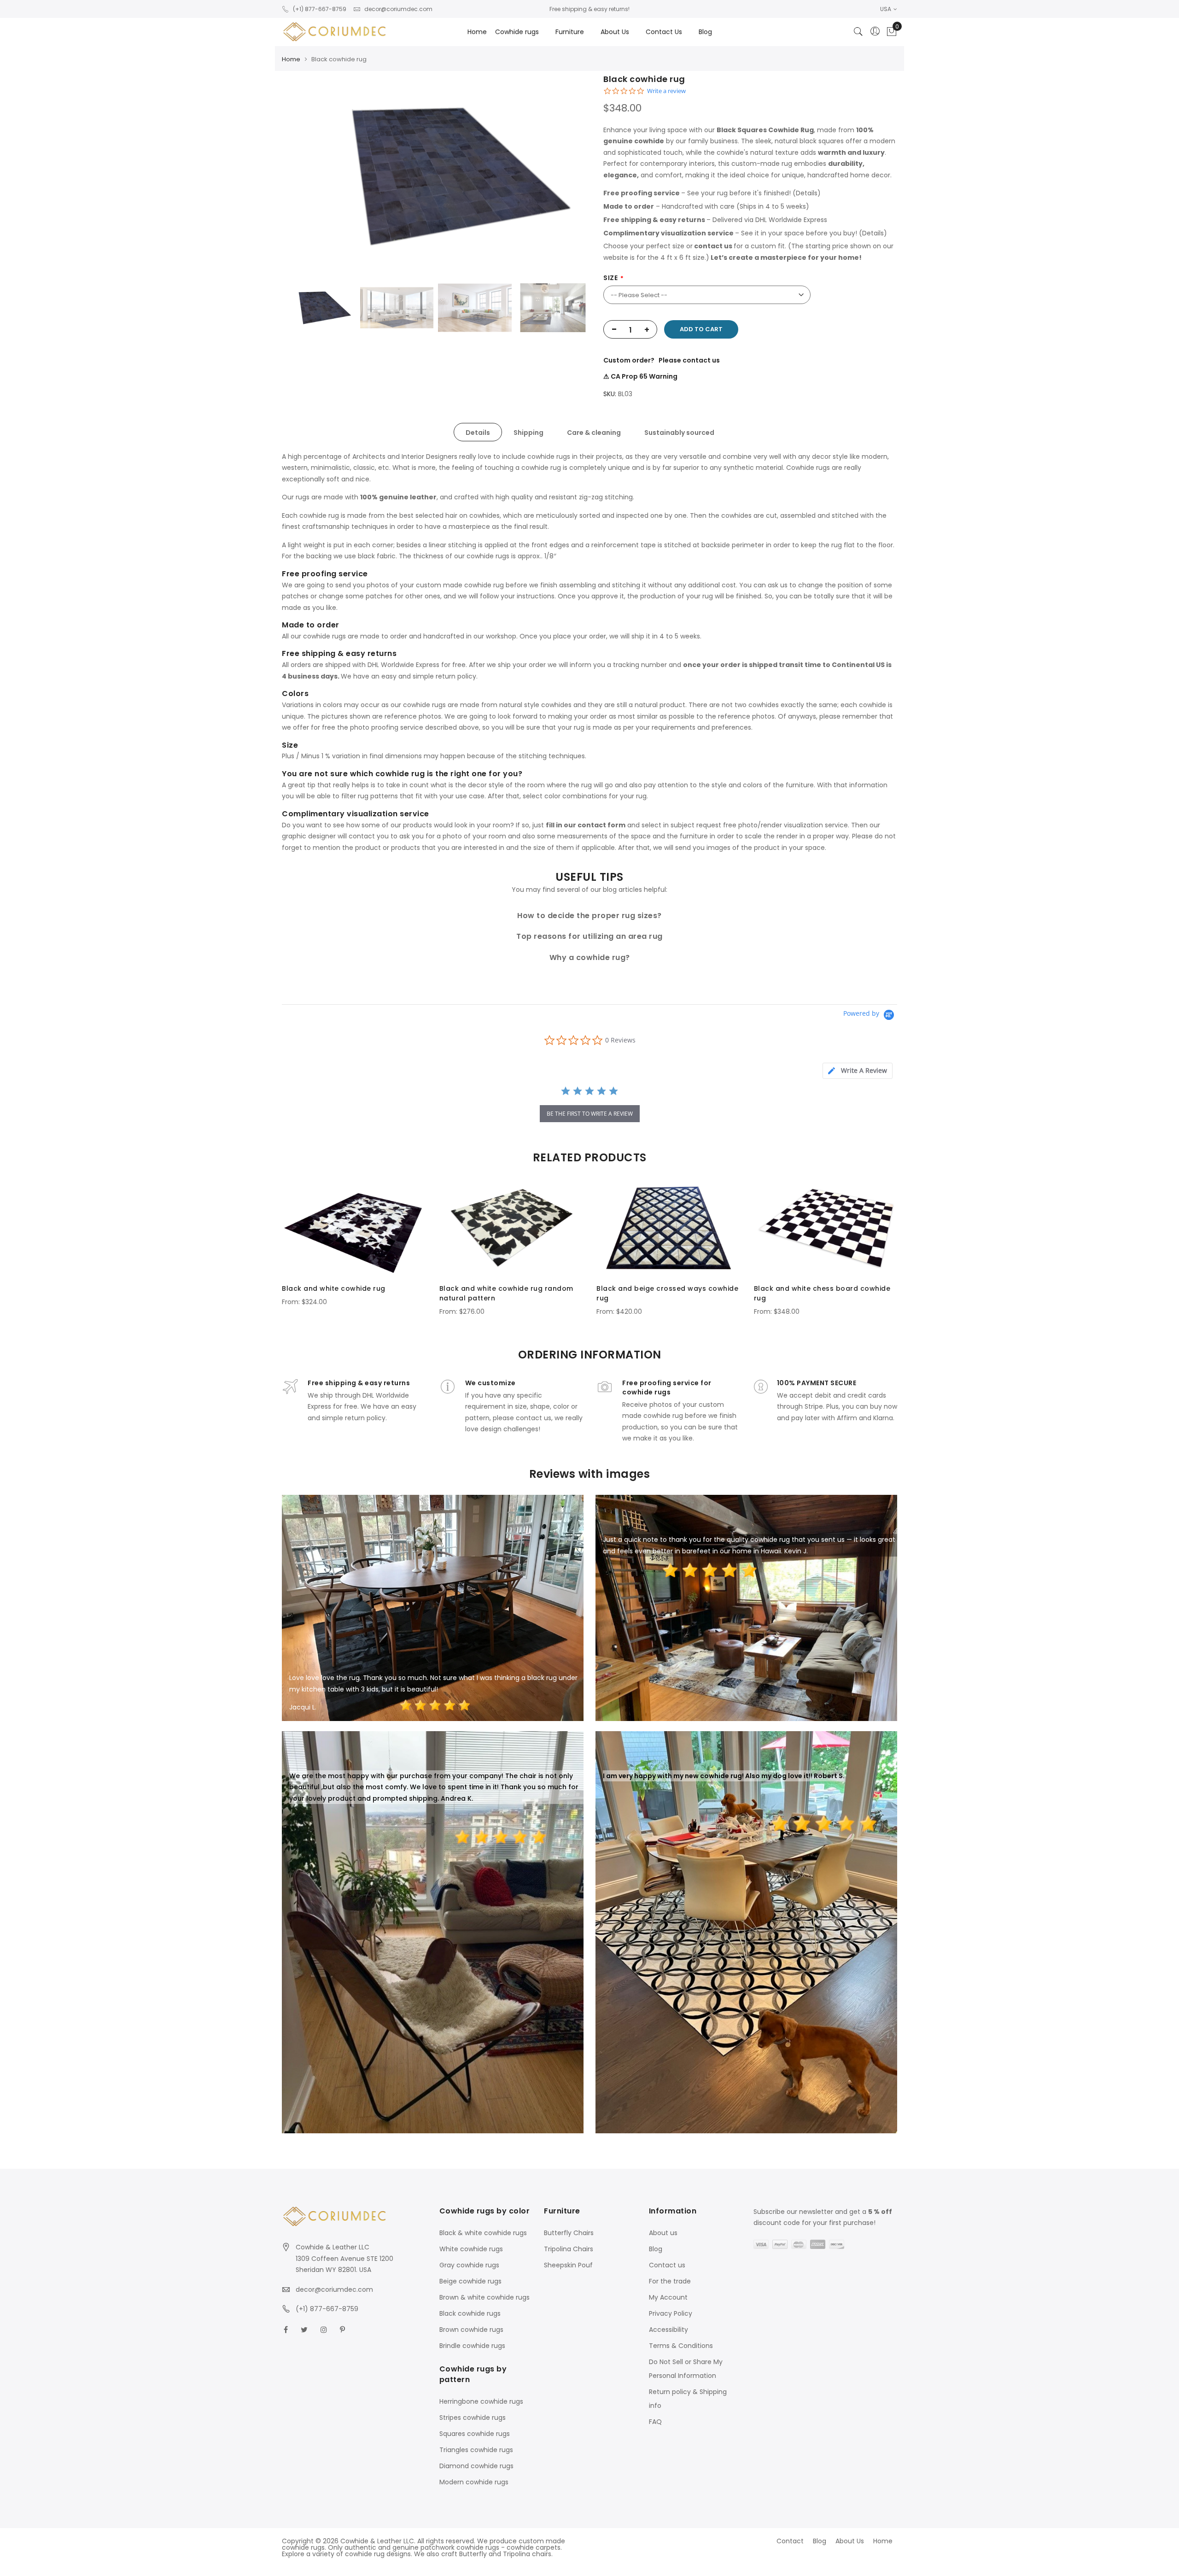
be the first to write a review (590, 1114)
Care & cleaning (594, 433)
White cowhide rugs (471, 2249)
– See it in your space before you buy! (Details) (745, 233)
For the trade (670, 2281)
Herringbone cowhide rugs (481, 2401)
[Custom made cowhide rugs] (335, 32)
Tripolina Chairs (569, 2249)
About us (663, 2233)
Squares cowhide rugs (475, 2434)
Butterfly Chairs (569, 2233)
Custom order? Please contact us (662, 360)
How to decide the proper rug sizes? (589, 916)
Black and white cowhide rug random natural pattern (506, 1293)
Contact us (667, 2265)
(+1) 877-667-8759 (320, 9)
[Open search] (858, 32)
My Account (668, 2297)
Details (478, 433)
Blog (656, 2249)
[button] (889, 9)
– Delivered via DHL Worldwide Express (715, 220)
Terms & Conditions (681, 2346)
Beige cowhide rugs (470, 2281)
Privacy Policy (671, 2313)
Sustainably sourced (679, 433)
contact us (713, 246)
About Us (850, 2541)
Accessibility (668, 2330)
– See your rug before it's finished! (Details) (712, 193)
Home (477, 32)
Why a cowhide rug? (590, 957)
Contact (790, 2541)
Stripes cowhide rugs (473, 2418)
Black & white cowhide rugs (483, 2233)
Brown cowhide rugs (471, 2330)
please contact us (522, 1418)
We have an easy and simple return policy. (409, 676)
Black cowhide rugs (470, 2313)
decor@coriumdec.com (398, 9)
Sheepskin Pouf (568, 2265)
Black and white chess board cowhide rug (822, 1293)
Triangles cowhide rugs (476, 2450)
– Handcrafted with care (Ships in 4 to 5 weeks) (706, 206)
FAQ (655, 2422)
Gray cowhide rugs (469, 2265)
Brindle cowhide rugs (472, 2346)
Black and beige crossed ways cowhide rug (667, 1293)
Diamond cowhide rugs (476, 2466)
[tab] (478, 432)
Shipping (528, 433)
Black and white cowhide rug (334, 1288)
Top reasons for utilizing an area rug (589, 936)
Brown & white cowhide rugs (484, 2297)
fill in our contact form (586, 825)
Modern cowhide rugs (474, 2482)
